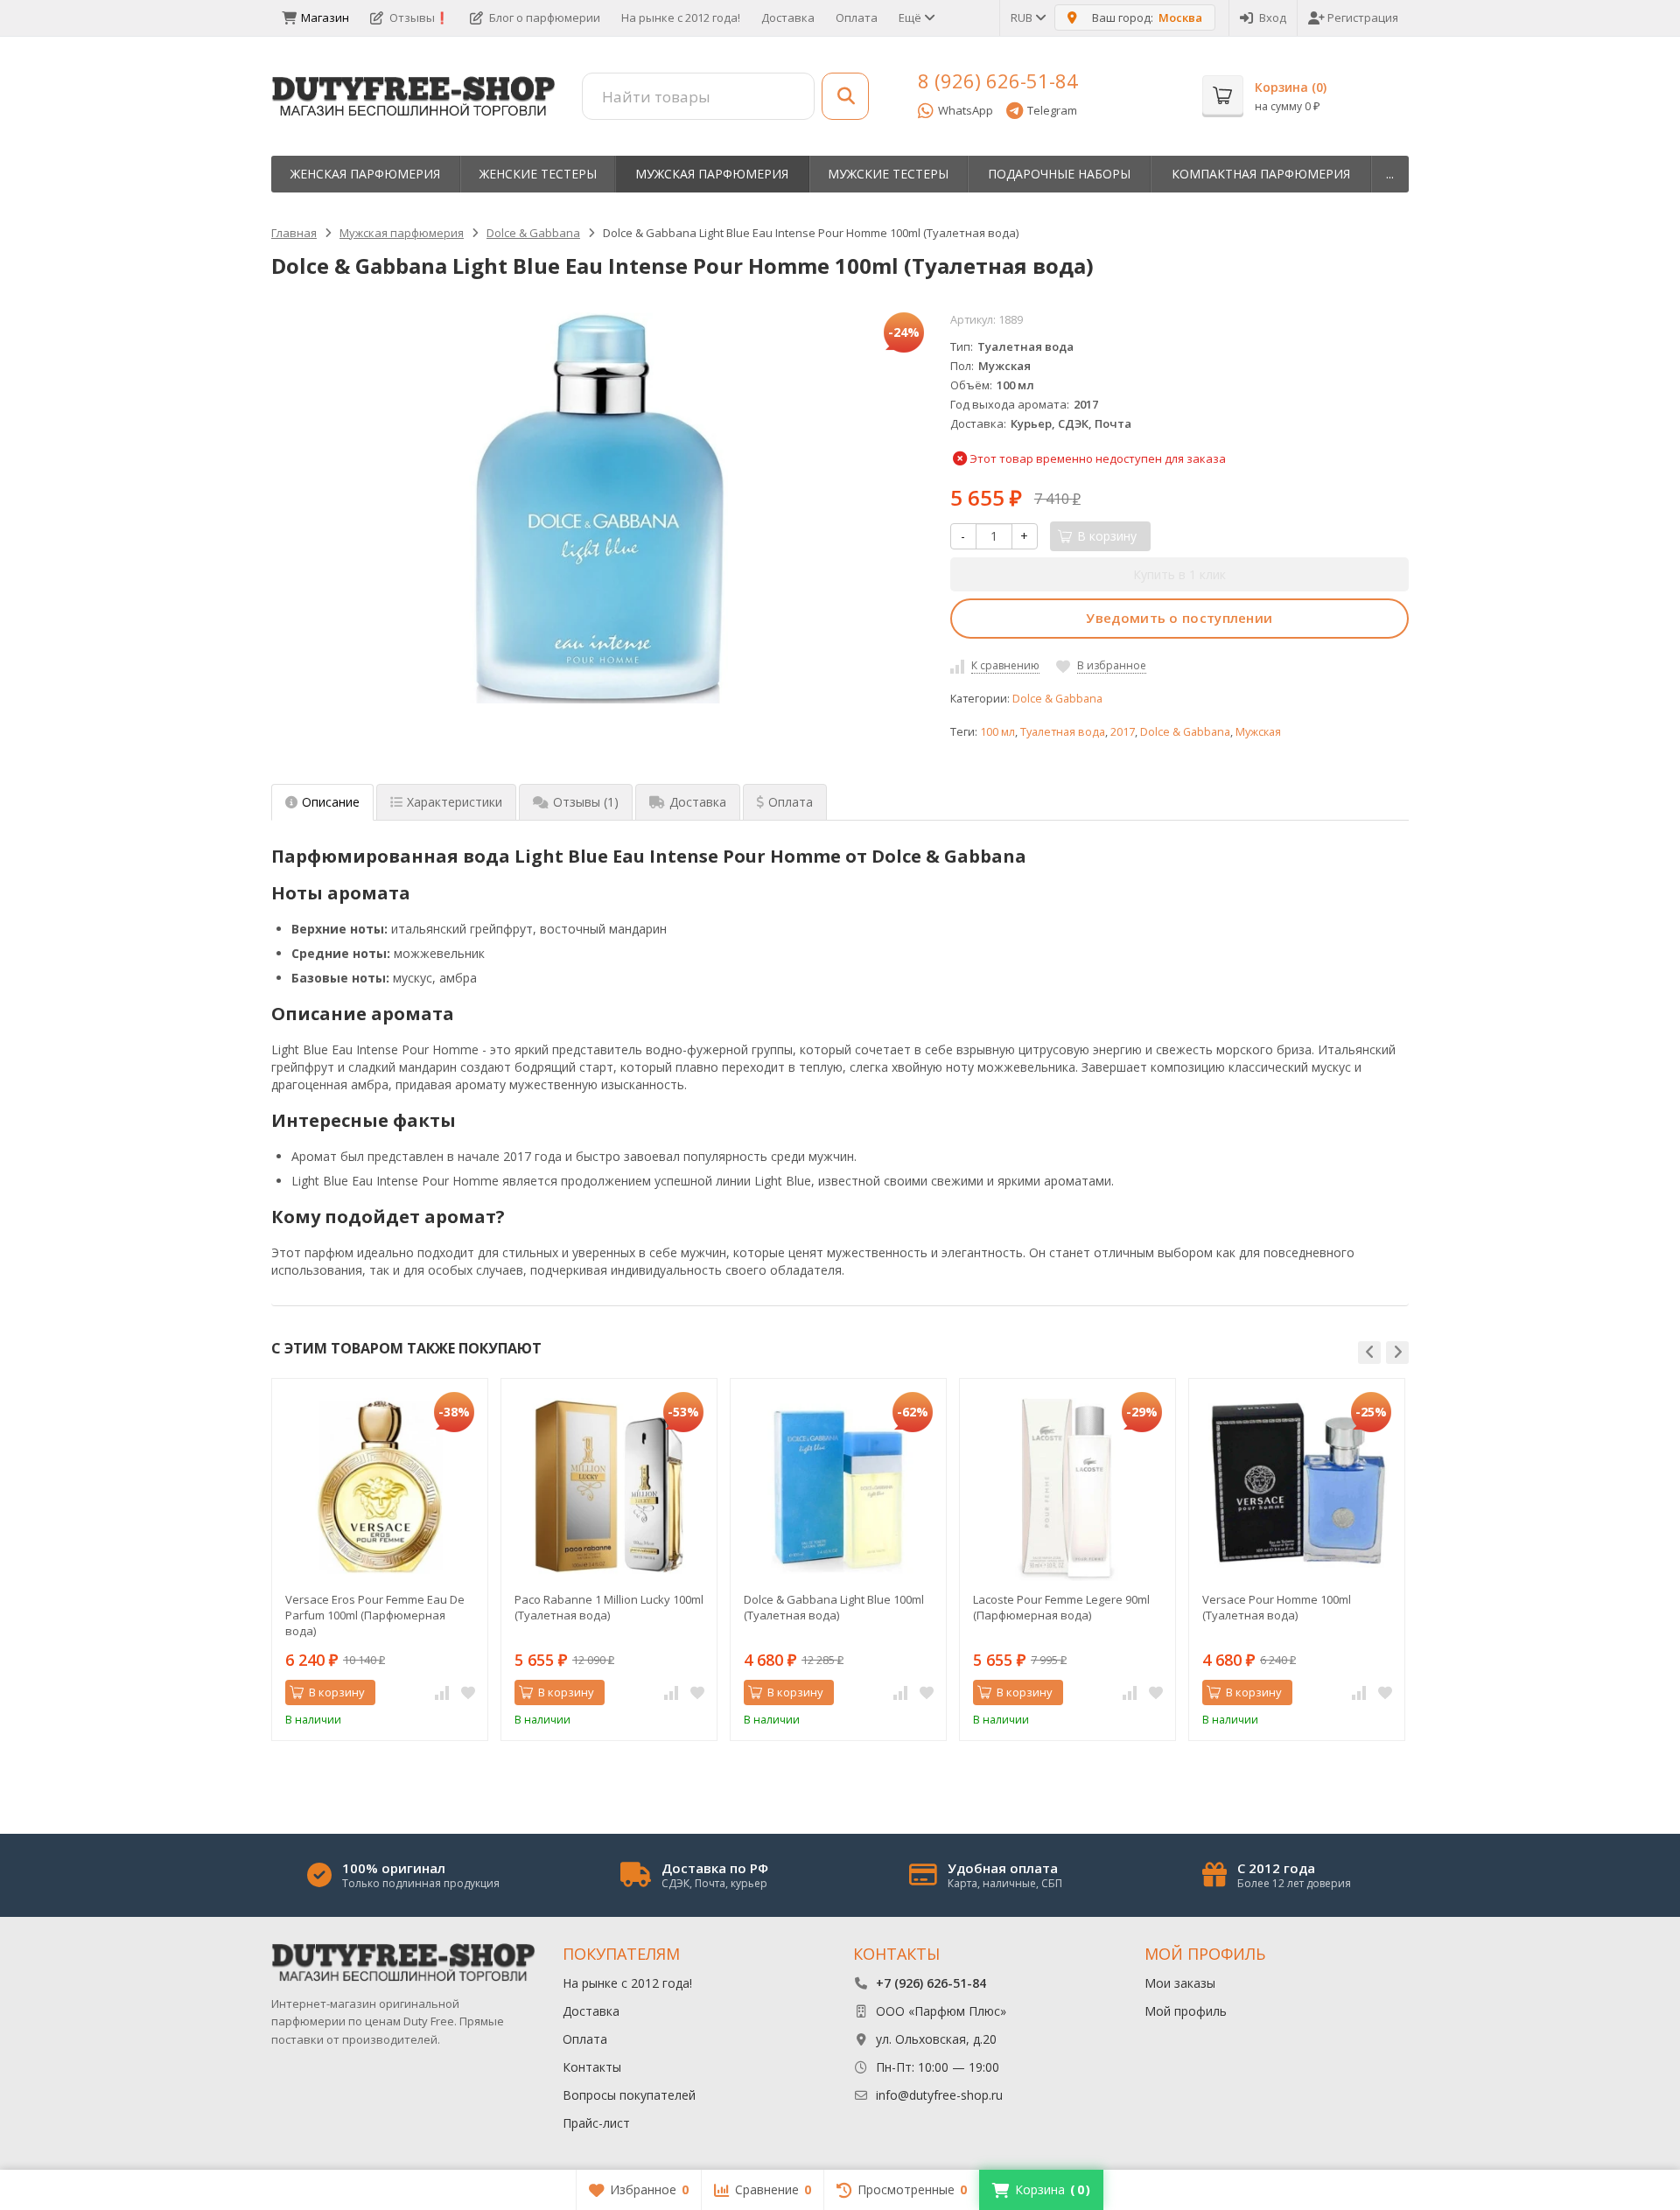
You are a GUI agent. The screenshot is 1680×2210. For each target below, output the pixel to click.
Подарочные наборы (1059, 174)
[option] (380, 1560)
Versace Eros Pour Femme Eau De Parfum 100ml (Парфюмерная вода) (375, 1615)
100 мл (997, 732)
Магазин (325, 17)
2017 (1123, 732)
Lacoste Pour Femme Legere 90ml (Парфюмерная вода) (1061, 1607)
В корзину (337, 1692)
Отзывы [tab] (586, 802)
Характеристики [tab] (455, 802)
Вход (1273, 17)
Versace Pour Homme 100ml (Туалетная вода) (1277, 1607)
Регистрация (1363, 17)
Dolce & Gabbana (1057, 699)
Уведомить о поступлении (1179, 618)
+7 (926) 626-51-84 (931, 1983)
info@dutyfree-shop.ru (939, 2095)
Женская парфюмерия (365, 174)
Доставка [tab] (698, 802)
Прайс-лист (596, 2123)
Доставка (788, 17)
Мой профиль (1186, 2011)
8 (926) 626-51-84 (998, 80)
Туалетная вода (1063, 732)
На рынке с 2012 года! (681, 17)
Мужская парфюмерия (712, 174)
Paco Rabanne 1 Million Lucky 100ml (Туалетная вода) (609, 1607)
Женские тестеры (538, 174)
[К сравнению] (442, 1693)
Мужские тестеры (888, 174)
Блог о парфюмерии (545, 17)
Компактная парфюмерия (1261, 174)
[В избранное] (468, 1693)
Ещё (911, 17)
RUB (1023, 17)
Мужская (1258, 732)
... (1390, 174)
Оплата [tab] (791, 802)
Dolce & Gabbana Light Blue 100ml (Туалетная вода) (834, 1607)
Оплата (857, 17)
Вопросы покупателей (629, 2095)
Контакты (592, 2067)
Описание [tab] (331, 802)
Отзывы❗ (419, 17)
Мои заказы (1180, 1983)
